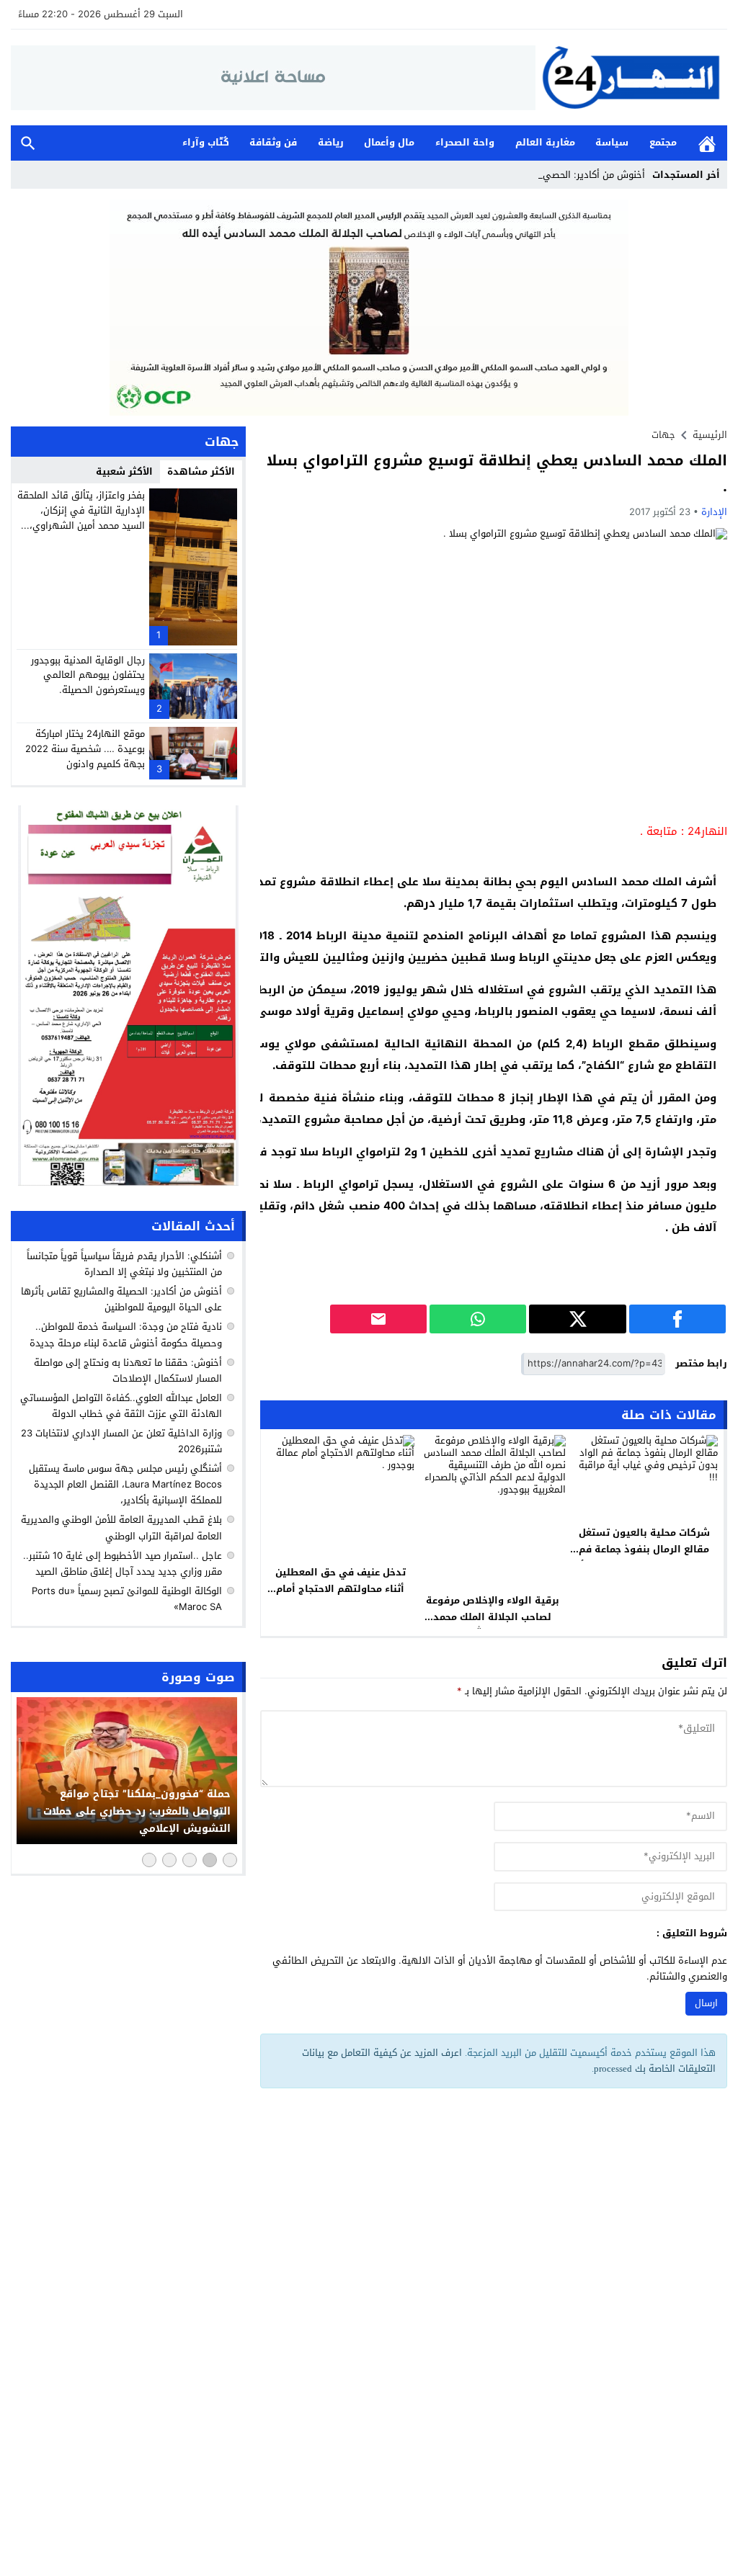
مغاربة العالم (545, 142)
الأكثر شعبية (124, 471)
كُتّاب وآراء (206, 142)
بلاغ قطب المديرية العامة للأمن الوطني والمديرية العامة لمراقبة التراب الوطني (121, 1528)
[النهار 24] (631, 77)
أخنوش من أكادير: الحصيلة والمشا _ (573, 175)
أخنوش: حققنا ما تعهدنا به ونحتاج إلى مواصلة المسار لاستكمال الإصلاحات (128, 1370)
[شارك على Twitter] (577, 1319)
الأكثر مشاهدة (201, 471)
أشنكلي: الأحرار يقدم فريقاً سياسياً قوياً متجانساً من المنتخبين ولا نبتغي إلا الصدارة (124, 1264)
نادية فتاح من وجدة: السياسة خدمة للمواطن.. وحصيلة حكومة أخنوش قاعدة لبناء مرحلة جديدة (126, 1334)
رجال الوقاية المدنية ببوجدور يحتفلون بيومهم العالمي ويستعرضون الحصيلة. (88, 675)
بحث (28, 143)
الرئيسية (707, 143)
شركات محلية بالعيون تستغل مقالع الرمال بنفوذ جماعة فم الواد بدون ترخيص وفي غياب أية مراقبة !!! (644, 1557)
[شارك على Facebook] (677, 1319)
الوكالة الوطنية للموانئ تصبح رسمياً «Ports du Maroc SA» (127, 1599)
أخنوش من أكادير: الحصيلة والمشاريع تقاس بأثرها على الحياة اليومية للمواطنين (121, 1299)
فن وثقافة (273, 142)
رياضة (331, 142)
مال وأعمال (389, 142)
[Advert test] (128, 996)
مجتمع (663, 142)
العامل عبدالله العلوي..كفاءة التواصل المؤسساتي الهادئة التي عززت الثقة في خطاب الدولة (121, 1406)
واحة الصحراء (465, 142)
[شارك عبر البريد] (378, 1319)
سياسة (612, 142)
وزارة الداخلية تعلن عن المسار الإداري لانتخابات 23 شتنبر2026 (121, 1441)
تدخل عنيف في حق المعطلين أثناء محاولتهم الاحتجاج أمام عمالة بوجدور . (341, 1589)
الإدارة (714, 512)
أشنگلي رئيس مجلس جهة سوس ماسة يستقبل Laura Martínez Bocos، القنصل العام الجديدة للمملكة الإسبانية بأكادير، (125, 1484)
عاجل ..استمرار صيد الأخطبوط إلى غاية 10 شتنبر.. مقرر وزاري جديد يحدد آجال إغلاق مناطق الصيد (123, 1564)
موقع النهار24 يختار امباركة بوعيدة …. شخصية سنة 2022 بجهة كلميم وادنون (85, 749)
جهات (663, 435)
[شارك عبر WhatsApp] (478, 1319)
